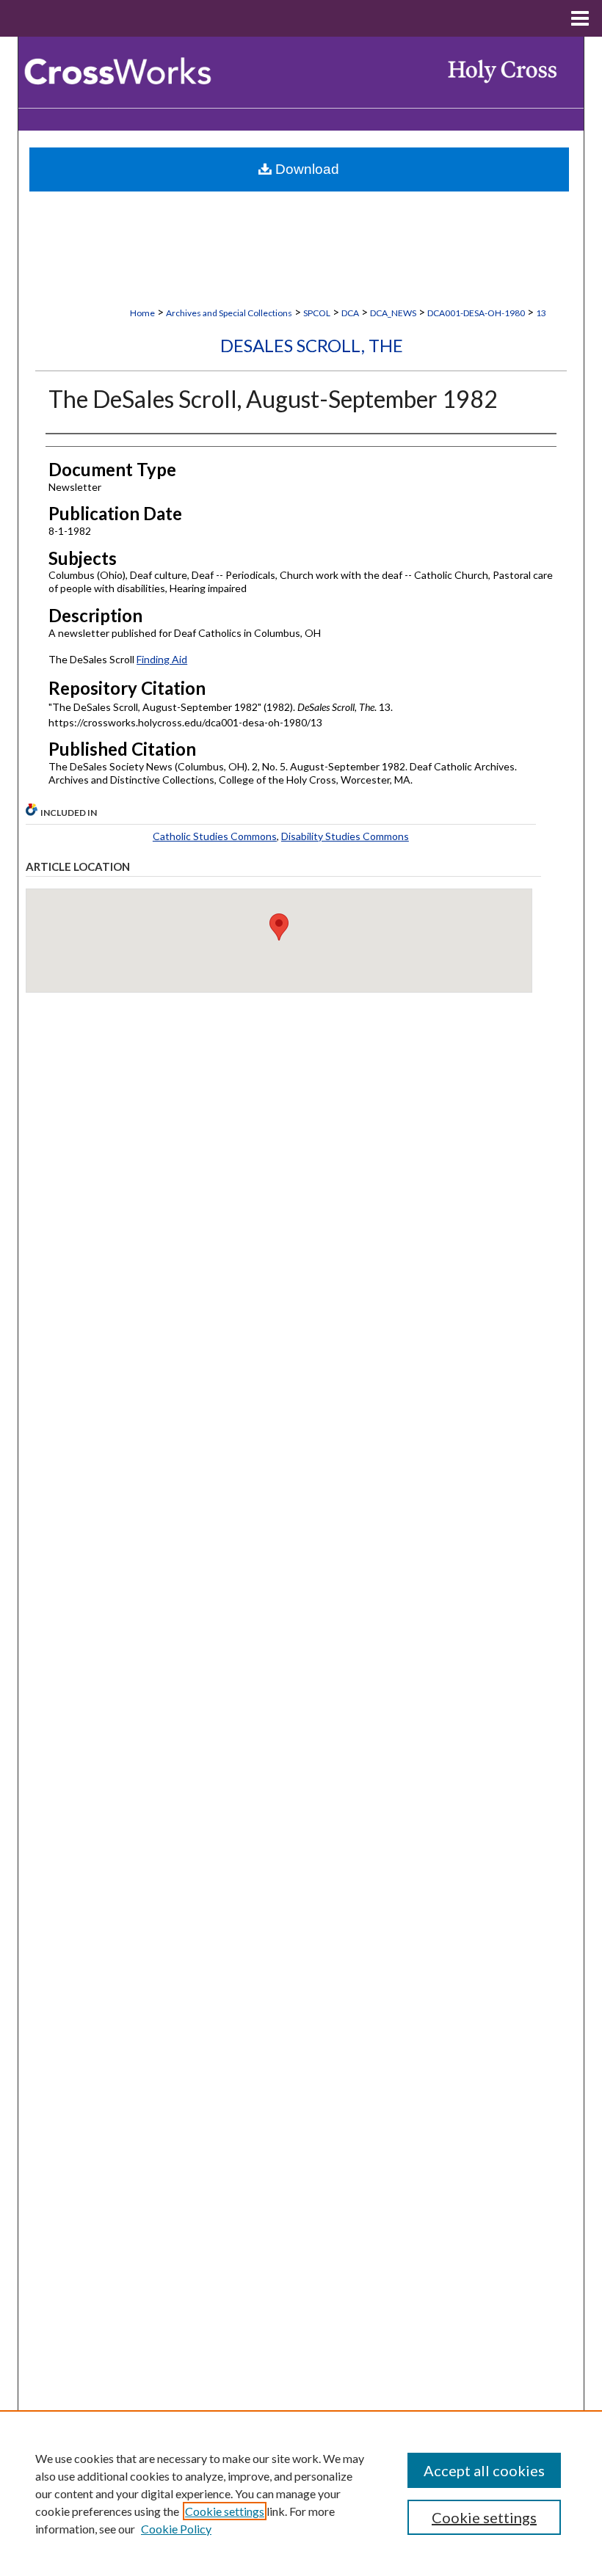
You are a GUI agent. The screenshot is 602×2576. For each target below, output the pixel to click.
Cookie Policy (176, 2529)
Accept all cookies (484, 2470)
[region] (301, 2493)
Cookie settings (225, 2511)
